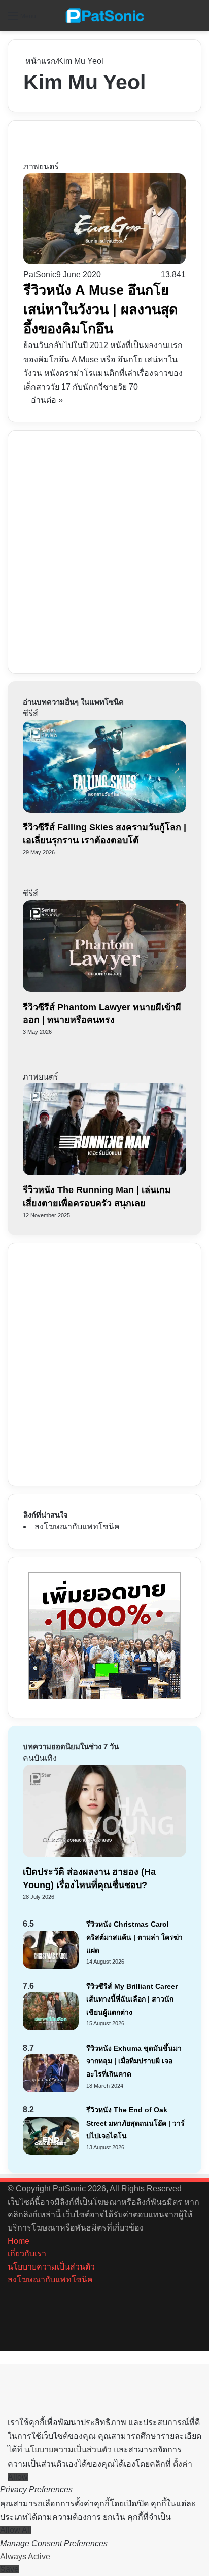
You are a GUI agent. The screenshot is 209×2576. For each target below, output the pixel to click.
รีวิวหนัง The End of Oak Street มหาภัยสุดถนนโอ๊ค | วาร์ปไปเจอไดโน (135, 2123)
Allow (18, 2477)
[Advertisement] (104, 550)
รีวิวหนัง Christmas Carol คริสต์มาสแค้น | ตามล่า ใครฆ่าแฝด (134, 1937)
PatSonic (40, 274)
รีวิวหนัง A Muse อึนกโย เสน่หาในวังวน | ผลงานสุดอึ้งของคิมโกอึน (101, 310)
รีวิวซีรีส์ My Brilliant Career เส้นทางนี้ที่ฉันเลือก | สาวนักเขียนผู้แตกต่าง (132, 1999)
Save (9, 2569)
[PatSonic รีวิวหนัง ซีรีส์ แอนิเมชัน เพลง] (104, 16)
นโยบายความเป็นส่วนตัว (51, 2267)
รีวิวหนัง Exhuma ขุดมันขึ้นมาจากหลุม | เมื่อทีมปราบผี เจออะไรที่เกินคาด (134, 2061)
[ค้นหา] (196, 20)
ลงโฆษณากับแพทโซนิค (77, 1527)
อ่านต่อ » (47, 400)
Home (19, 2241)
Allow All (16, 2530)
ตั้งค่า (183, 2464)
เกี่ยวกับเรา (27, 2254)
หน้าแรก (40, 61)
